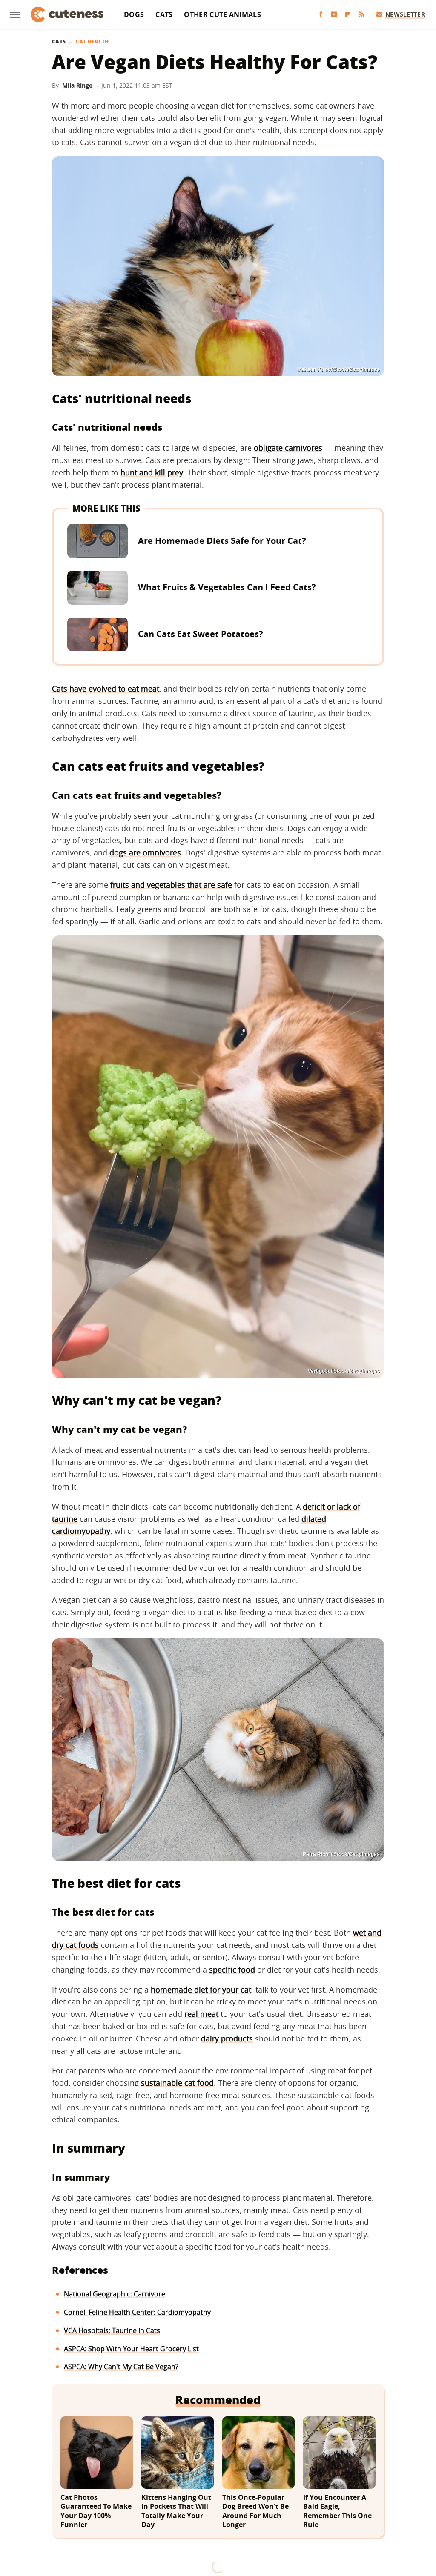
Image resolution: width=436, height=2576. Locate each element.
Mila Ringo (77, 85)
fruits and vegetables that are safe (171, 885)
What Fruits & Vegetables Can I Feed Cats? (227, 587)
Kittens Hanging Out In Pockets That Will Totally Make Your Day (176, 2511)
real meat (201, 2014)
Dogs (134, 14)
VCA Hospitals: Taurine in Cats (112, 2330)
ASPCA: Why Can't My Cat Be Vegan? (121, 2367)
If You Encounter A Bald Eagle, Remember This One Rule (337, 2511)
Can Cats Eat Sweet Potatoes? (201, 634)
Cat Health (92, 42)
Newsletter (405, 14)
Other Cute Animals (222, 14)
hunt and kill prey (152, 472)
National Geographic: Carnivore (115, 2294)
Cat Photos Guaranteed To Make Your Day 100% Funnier (96, 2511)
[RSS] (361, 15)
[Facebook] (321, 15)
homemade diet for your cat (201, 1990)
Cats (164, 14)
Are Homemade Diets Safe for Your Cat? (222, 541)
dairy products (227, 2038)
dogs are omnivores (145, 852)
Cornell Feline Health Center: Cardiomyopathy (137, 2312)
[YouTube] (334, 15)
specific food (232, 1970)
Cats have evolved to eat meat (106, 689)
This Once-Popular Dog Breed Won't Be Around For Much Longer (255, 2511)
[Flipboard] (348, 15)
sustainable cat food (177, 2083)
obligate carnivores (288, 448)
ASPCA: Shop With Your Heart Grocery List (131, 2349)
